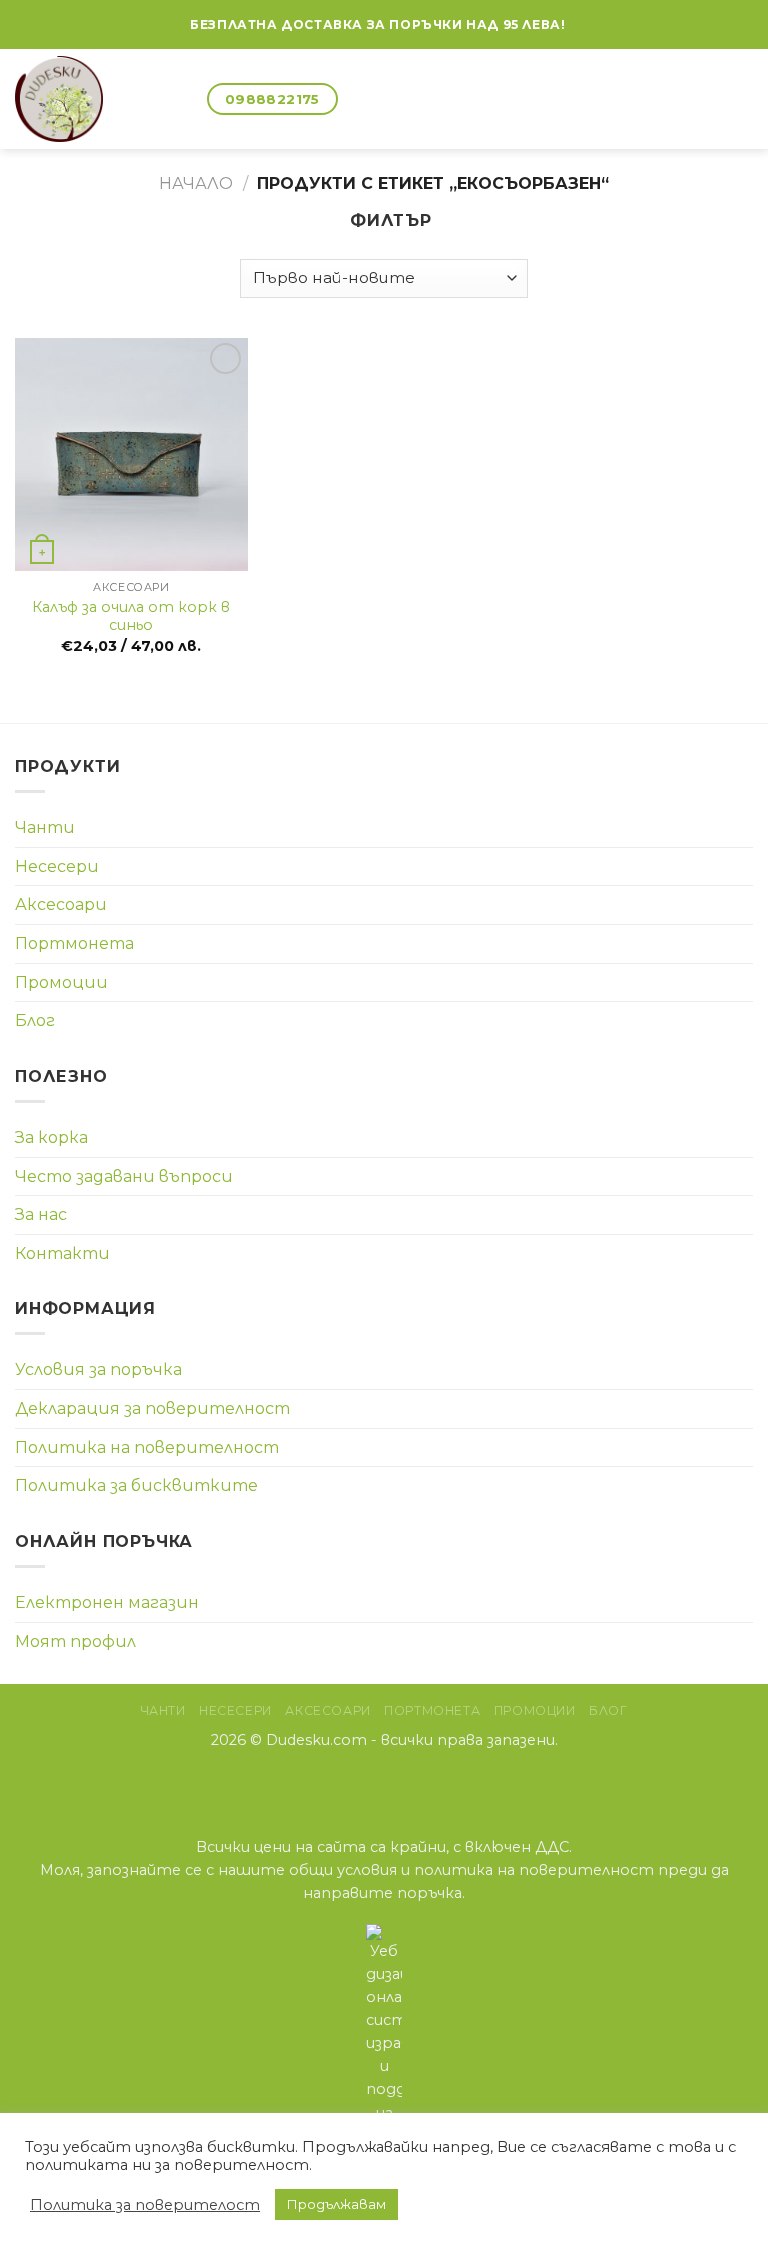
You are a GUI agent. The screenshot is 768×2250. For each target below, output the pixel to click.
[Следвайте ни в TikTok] (409, 1782)
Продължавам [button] (336, 2204)
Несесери (57, 866)
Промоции (61, 982)
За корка (51, 1137)
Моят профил (75, 1641)
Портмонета (74, 943)
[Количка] (183, 99)
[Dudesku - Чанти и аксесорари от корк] (79, 99)
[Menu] (741, 98)
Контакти (62, 1253)
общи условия (343, 1870)
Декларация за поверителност (152, 1408)
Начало (196, 183)
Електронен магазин (107, 1602)
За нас (41, 1214)
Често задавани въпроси (124, 1176)
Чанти (45, 827)
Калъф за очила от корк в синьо (131, 616)
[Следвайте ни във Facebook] (582, 25)
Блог (35, 1020)
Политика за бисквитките (136, 1485)
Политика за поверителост (145, 2205)
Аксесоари (61, 904)
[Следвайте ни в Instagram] (384, 1782)
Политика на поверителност (147, 1447)
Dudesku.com (316, 1740)
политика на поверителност (534, 1870)
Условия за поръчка (98, 1369)
